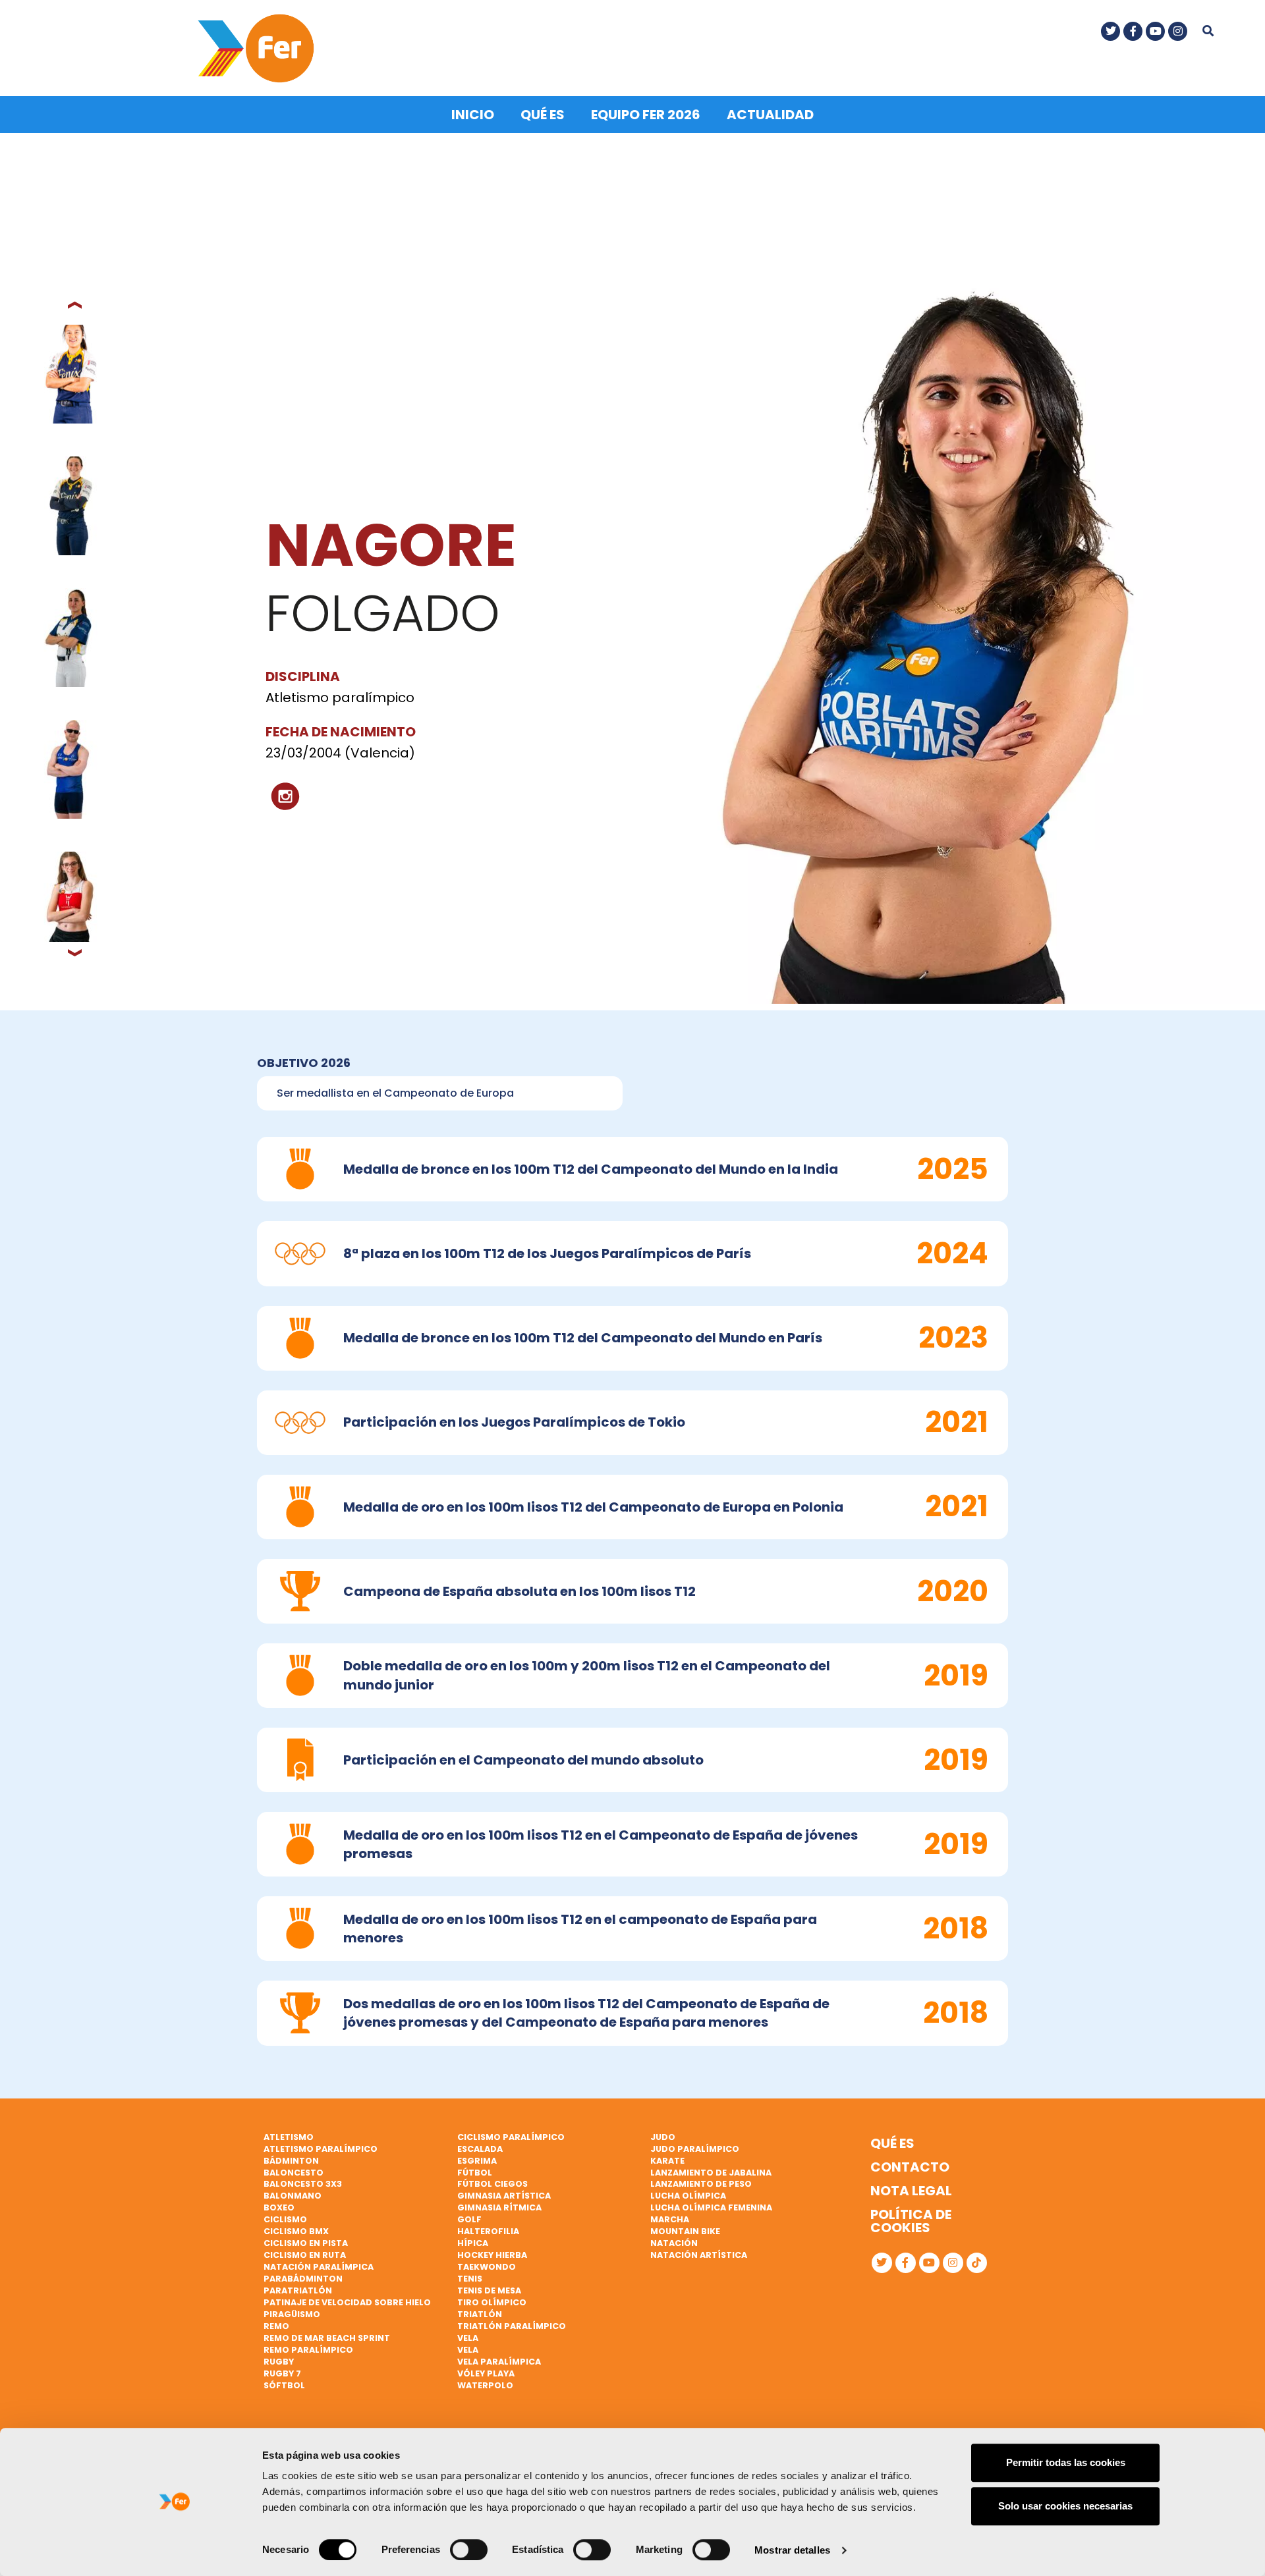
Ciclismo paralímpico (511, 2137)
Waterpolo (485, 2385)
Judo (663, 2137)
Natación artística (699, 2255)
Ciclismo (285, 2219)
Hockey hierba (492, 2255)
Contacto (910, 2167)
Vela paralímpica (499, 2362)
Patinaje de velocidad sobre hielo (347, 2302)
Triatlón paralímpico (512, 2326)
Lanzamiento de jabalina (711, 2173)
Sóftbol (284, 2385)
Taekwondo (487, 2267)
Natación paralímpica (319, 2267)
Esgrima (477, 2161)
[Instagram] (1178, 31)
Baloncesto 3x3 (303, 2184)
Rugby (279, 2362)
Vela (468, 2338)
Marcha (670, 2219)
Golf (469, 2219)
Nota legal (911, 2191)
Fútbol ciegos (492, 2184)
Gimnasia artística (504, 2196)
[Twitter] (1110, 31)
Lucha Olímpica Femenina (711, 2207)
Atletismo (289, 2137)
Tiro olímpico (492, 2302)
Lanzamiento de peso (701, 2184)
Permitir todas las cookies (1066, 2462)
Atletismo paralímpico (321, 2149)
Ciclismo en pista (306, 2243)
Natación (674, 2243)
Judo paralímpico (695, 2149)
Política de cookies (911, 2221)
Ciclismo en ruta (305, 2255)
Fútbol (475, 2173)
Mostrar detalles (792, 2550)
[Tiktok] (977, 2263)
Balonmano (293, 2196)
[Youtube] (1155, 31)
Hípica (473, 2243)
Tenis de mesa (489, 2290)
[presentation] (76, 305)
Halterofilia (488, 2231)
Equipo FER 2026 (646, 115)
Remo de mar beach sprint (327, 2338)
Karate (667, 2161)
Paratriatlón (298, 2290)
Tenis (470, 2279)
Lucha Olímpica (688, 2196)
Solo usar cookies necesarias (1065, 2506)
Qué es (543, 115)
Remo (276, 2326)
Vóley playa (486, 2373)
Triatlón (480, 2314)
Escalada (480, 2149)
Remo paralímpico (308, 2350)
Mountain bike (685, 2231)
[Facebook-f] (1133, 31)
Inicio (473, 115)
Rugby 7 (282, 2373)
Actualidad (770, 115)
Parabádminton (303, 2279)
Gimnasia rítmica (499, 2207)
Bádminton (291, 2161)
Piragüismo (292, 2314)
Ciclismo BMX (296, 2231)
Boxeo (279, 2207)
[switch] (469, 2550)
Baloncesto (294, 2173)
